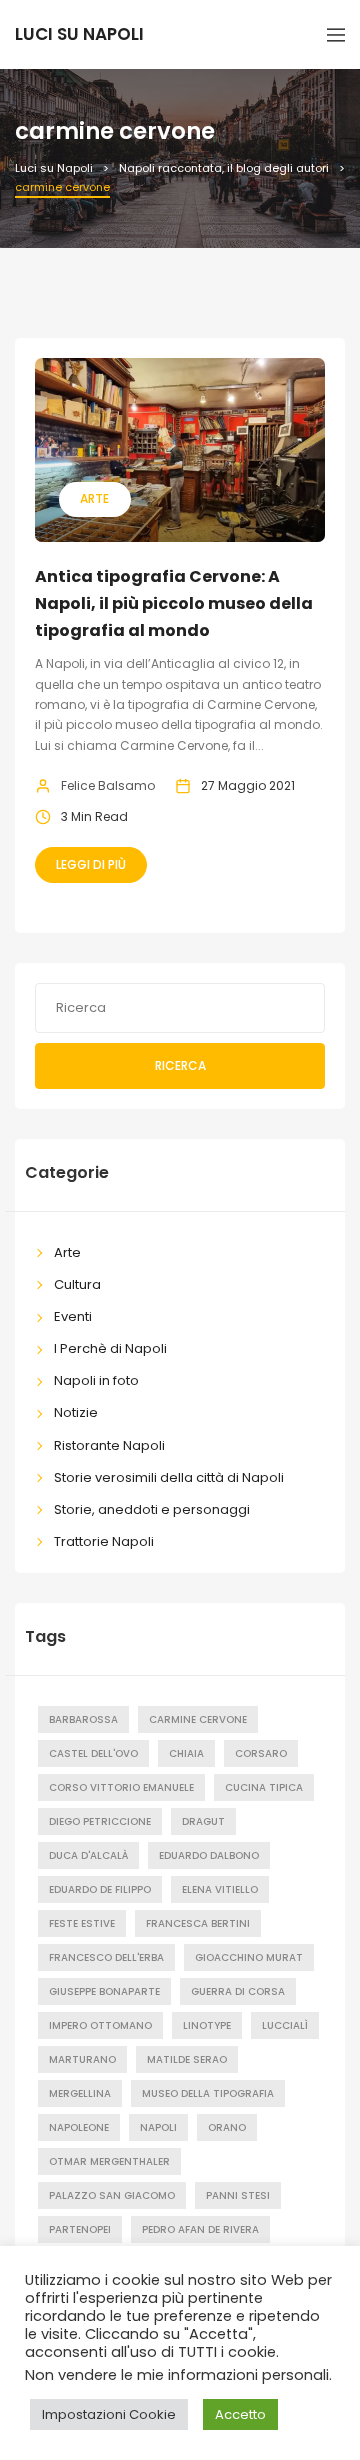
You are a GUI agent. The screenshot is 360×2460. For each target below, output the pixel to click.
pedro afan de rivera (200, 2229)
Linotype (207, 2025)
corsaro (261, 1753)
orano (227, 2127)
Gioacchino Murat (249, 1957)
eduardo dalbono (209, 1855)
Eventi (73, 1316)
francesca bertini (198, 1923)
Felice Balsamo (108, 785)
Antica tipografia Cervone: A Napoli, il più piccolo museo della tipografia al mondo (174, 603)
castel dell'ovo (93, 1753)
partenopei (80, 2229)
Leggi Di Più (91, 864)
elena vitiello (220, 1889)
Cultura (77, 1284)
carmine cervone (198, 1719)
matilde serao (187, 2059)
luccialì (285, 2025)
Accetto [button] (240, 2414)
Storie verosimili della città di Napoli (169, 1477)
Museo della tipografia (208, 2093)
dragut (203, 1821)
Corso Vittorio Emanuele (121, 1787)
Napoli (158, 2127)
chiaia (186, 1753)
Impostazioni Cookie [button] (109, 2414)
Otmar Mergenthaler (109, 2161)
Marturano (82, 2059)
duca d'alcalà (88, 1855)
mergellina (80, 2093)
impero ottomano (100, 2025)
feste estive (82, 1923)
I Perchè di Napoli (110, 1348)
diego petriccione (100, 1821)
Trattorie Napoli (104, 1541)
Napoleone (79, 2127)
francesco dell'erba (106, 1957)
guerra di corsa (238, 1991)
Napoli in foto (96, 1380)
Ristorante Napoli (109, 1445)
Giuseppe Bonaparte (104, 1991)
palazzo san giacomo (112, 2195)
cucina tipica (264, 1787)
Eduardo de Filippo (100, 1889)
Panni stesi (238, 2195)
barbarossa (83, 1719)
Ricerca (180, 1065)
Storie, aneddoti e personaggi (152, 1509)
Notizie (76, 1412)
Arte (94, 498)
